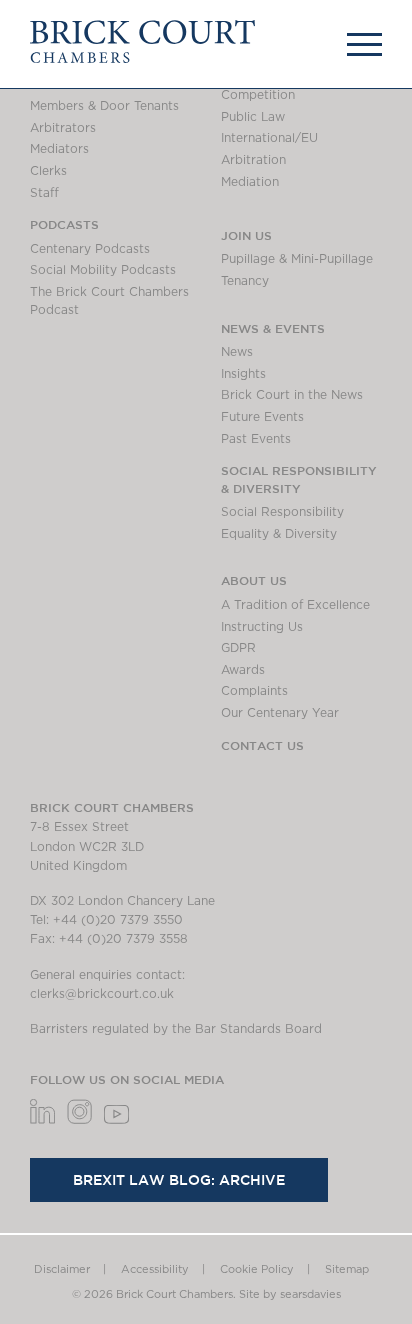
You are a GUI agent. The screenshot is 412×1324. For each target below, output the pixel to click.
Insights (243, 374)
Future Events (262, 417)
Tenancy (245, 281)
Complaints (254, 691)
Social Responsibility (282, 512)
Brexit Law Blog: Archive (179, 1180)
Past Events (256, 439)
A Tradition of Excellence (295, 605)
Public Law (253, 117)
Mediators (59, 149)
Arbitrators (63, 128)
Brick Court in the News (292, 395)
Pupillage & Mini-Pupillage (297, 259)
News (237, 352)
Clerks (48, 171)
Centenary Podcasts (90, 249)
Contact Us (262, 745)
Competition (258, 95)
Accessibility (155, 1269)
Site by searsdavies (290, 1294)
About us (254, 580)
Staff (44, 193)
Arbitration (253, 160)
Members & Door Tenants (104, 106)
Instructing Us (262, 627)
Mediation (250, 182)
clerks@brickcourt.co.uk (102, 994)
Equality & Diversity (279, 534)
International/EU (269, 138)
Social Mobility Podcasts (103, 270)
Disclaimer (62, 1269)
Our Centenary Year (280, 713)
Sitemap (347, 1269)
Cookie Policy (257, 1269)
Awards (243, 670)
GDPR (238, 648)
